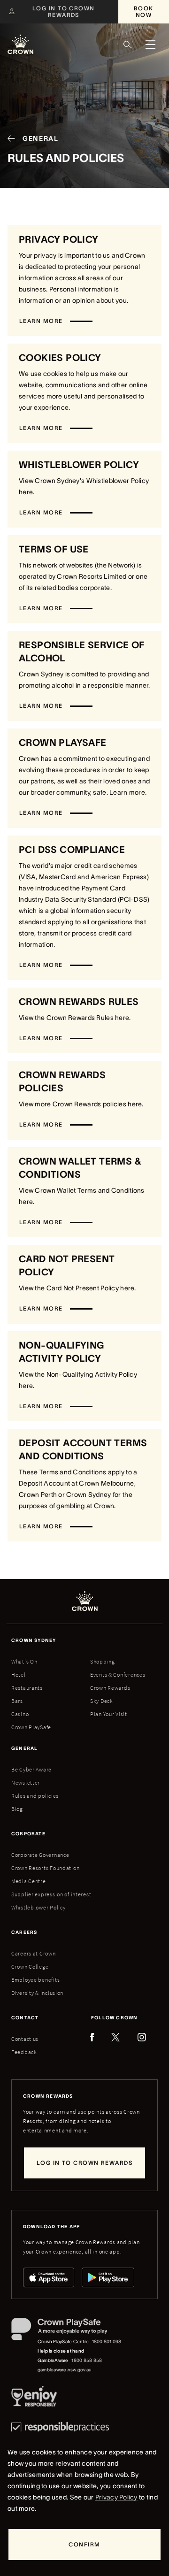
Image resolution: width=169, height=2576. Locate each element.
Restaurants (27, 1688)
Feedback (24, 2052)
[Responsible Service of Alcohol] (34, 2398)
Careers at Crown (34, 1953)
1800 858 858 (87, 2360)
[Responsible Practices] (60, 2427)
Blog (17, 1809)
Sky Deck (102, 1701)
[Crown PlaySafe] (67, 2331)
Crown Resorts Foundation (45, 1868)
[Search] (128, 45)
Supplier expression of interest (51, 1894)
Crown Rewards (110, 1688)
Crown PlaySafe (31, 1727)
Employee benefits (35, 1980)
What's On (24, 1661)
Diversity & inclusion (37, 1993)
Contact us (25, 2039)
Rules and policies (35, 1796)
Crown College (30, 1966)
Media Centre (29, 1881)
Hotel (19, 1675)
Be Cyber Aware (31, 1769)
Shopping (103, 1661)
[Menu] (150, 45)
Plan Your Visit (109, 1714)
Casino (20, 1714)
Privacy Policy (116, 2497)
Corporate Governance (40, 1855)
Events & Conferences (118, 1675)
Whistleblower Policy (38, 1907)
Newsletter (26, 1782)
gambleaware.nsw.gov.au (65, 2370)
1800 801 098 (107, 2342)
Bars (17, 1701)
